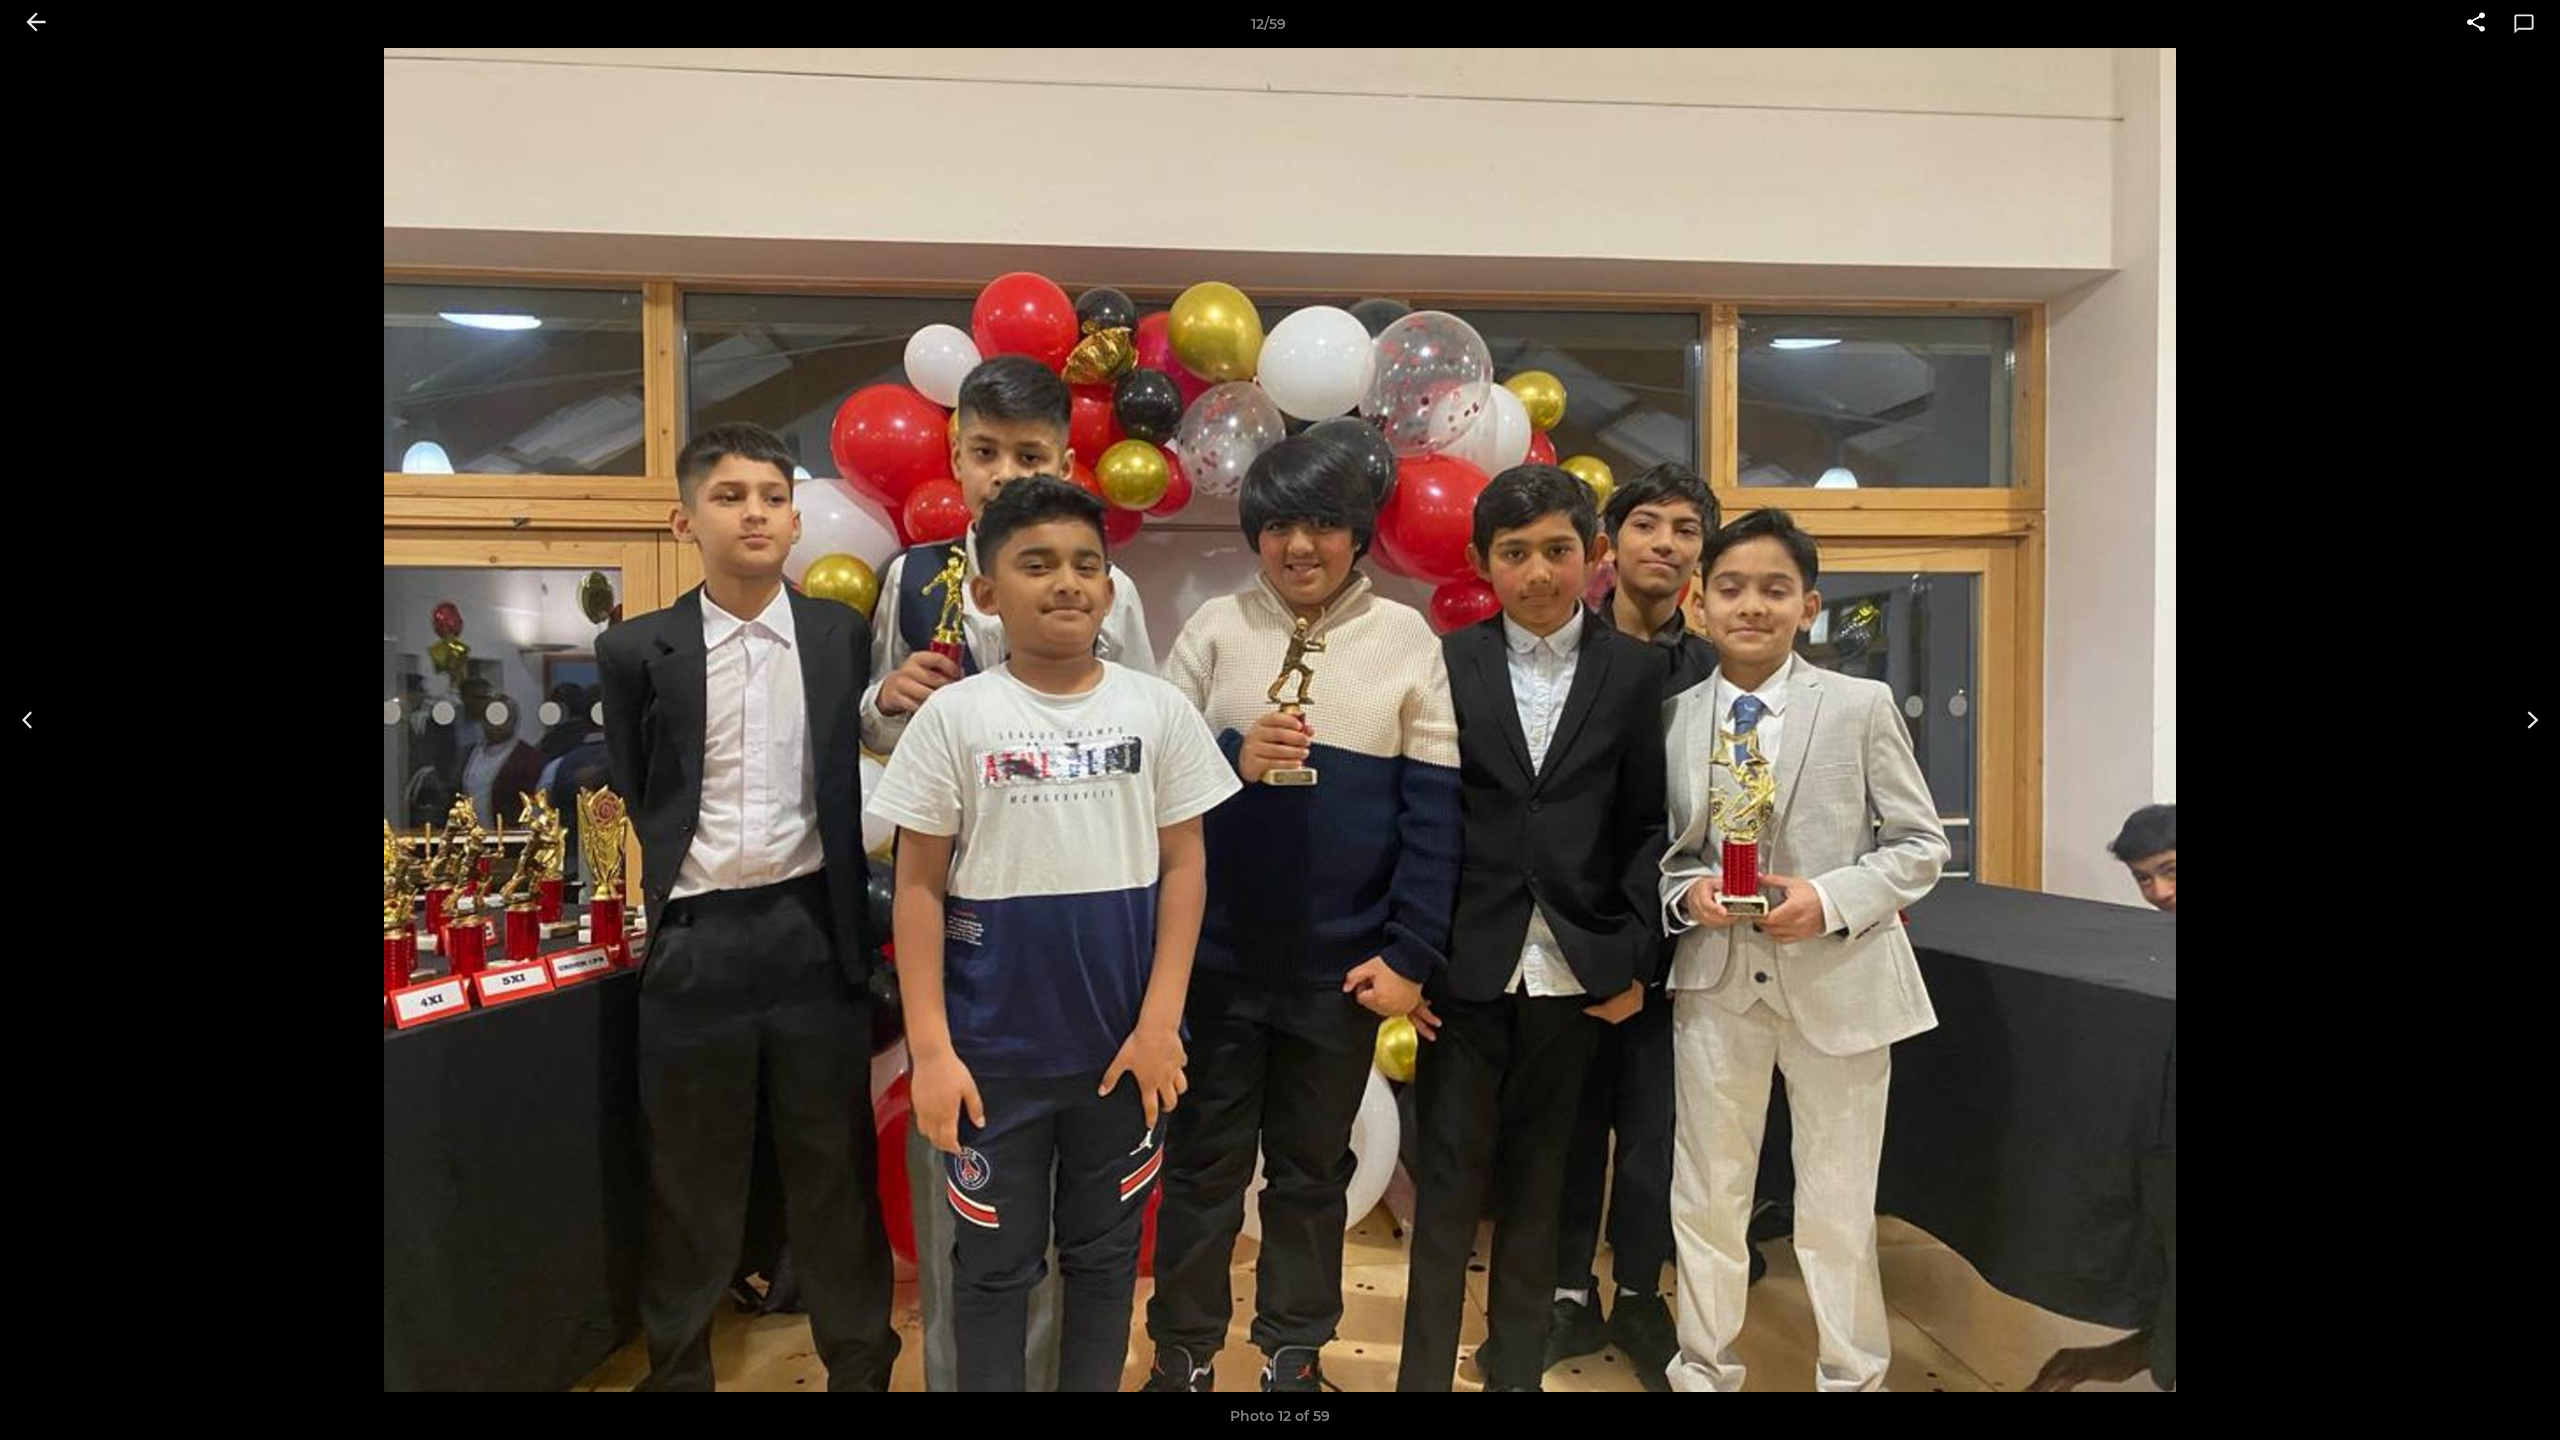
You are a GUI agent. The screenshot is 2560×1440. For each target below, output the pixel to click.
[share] (2476, 24)
